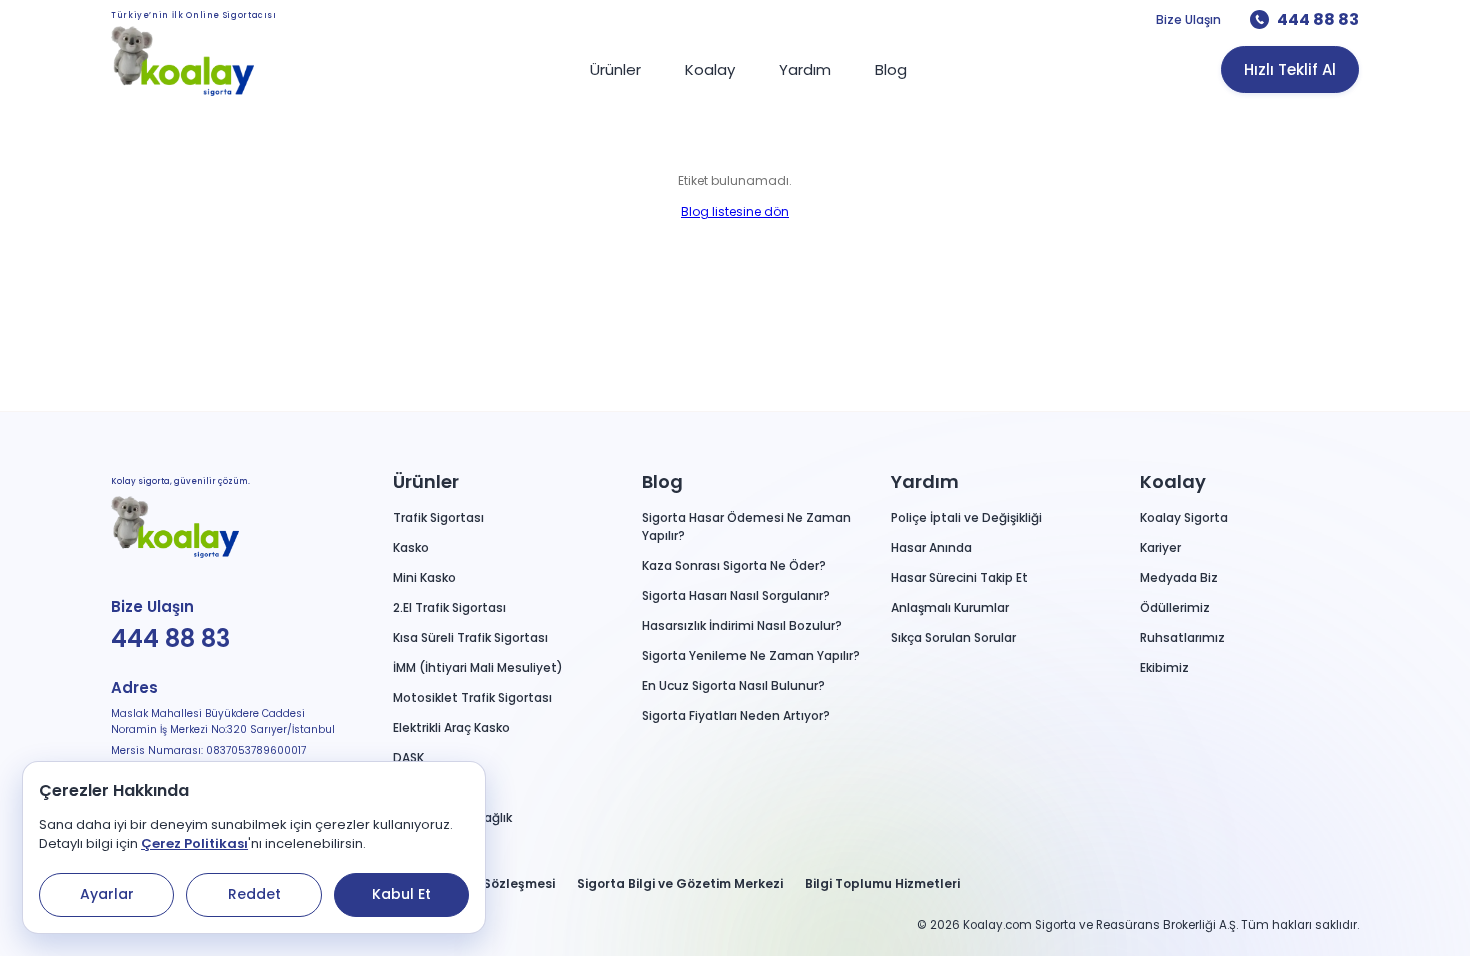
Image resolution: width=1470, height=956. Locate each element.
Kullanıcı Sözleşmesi (489, 883)
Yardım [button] (925, 481)
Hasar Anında (931, 547)
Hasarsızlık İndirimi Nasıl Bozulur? (742, 625)
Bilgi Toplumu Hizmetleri (882, 883)
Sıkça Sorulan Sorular (953, 637)
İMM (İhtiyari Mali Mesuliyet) (478, 667)
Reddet (254, 894)
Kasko (411, 547)
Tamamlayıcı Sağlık (452, 817)
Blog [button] (662, 481)
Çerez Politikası (194, 843)
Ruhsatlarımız (1182, 637)
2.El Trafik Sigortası (449, 607)
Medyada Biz (1179, 577)
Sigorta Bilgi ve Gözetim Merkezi (680, 883)
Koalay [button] (1173, 481)
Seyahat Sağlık (438, 787)
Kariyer (1160, 547)
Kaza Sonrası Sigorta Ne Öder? (734, 565)
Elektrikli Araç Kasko (451, 727)
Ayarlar (107, 894)
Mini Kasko (424, 577)
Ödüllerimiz (1175, 607)
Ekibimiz (1164, 667)
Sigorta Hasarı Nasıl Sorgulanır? (736, 595)
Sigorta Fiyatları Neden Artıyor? (736, 715)
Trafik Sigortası (438, 517)
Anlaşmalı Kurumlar (950, 607)
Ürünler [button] (426, 481)
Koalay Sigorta (1184, 517)
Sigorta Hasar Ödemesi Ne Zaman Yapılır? (746, 526)
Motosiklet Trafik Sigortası (472, 697)
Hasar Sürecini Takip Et (959, 577)
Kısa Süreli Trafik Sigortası (470, 637)
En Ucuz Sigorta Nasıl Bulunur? (733, 685)
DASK (408, 757)
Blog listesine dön (735, 211)
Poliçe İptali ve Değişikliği (966, 517)
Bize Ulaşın (1188, 19)
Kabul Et (401, 894)
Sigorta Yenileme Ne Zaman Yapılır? (751, 655)
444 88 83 (1318, 19)
